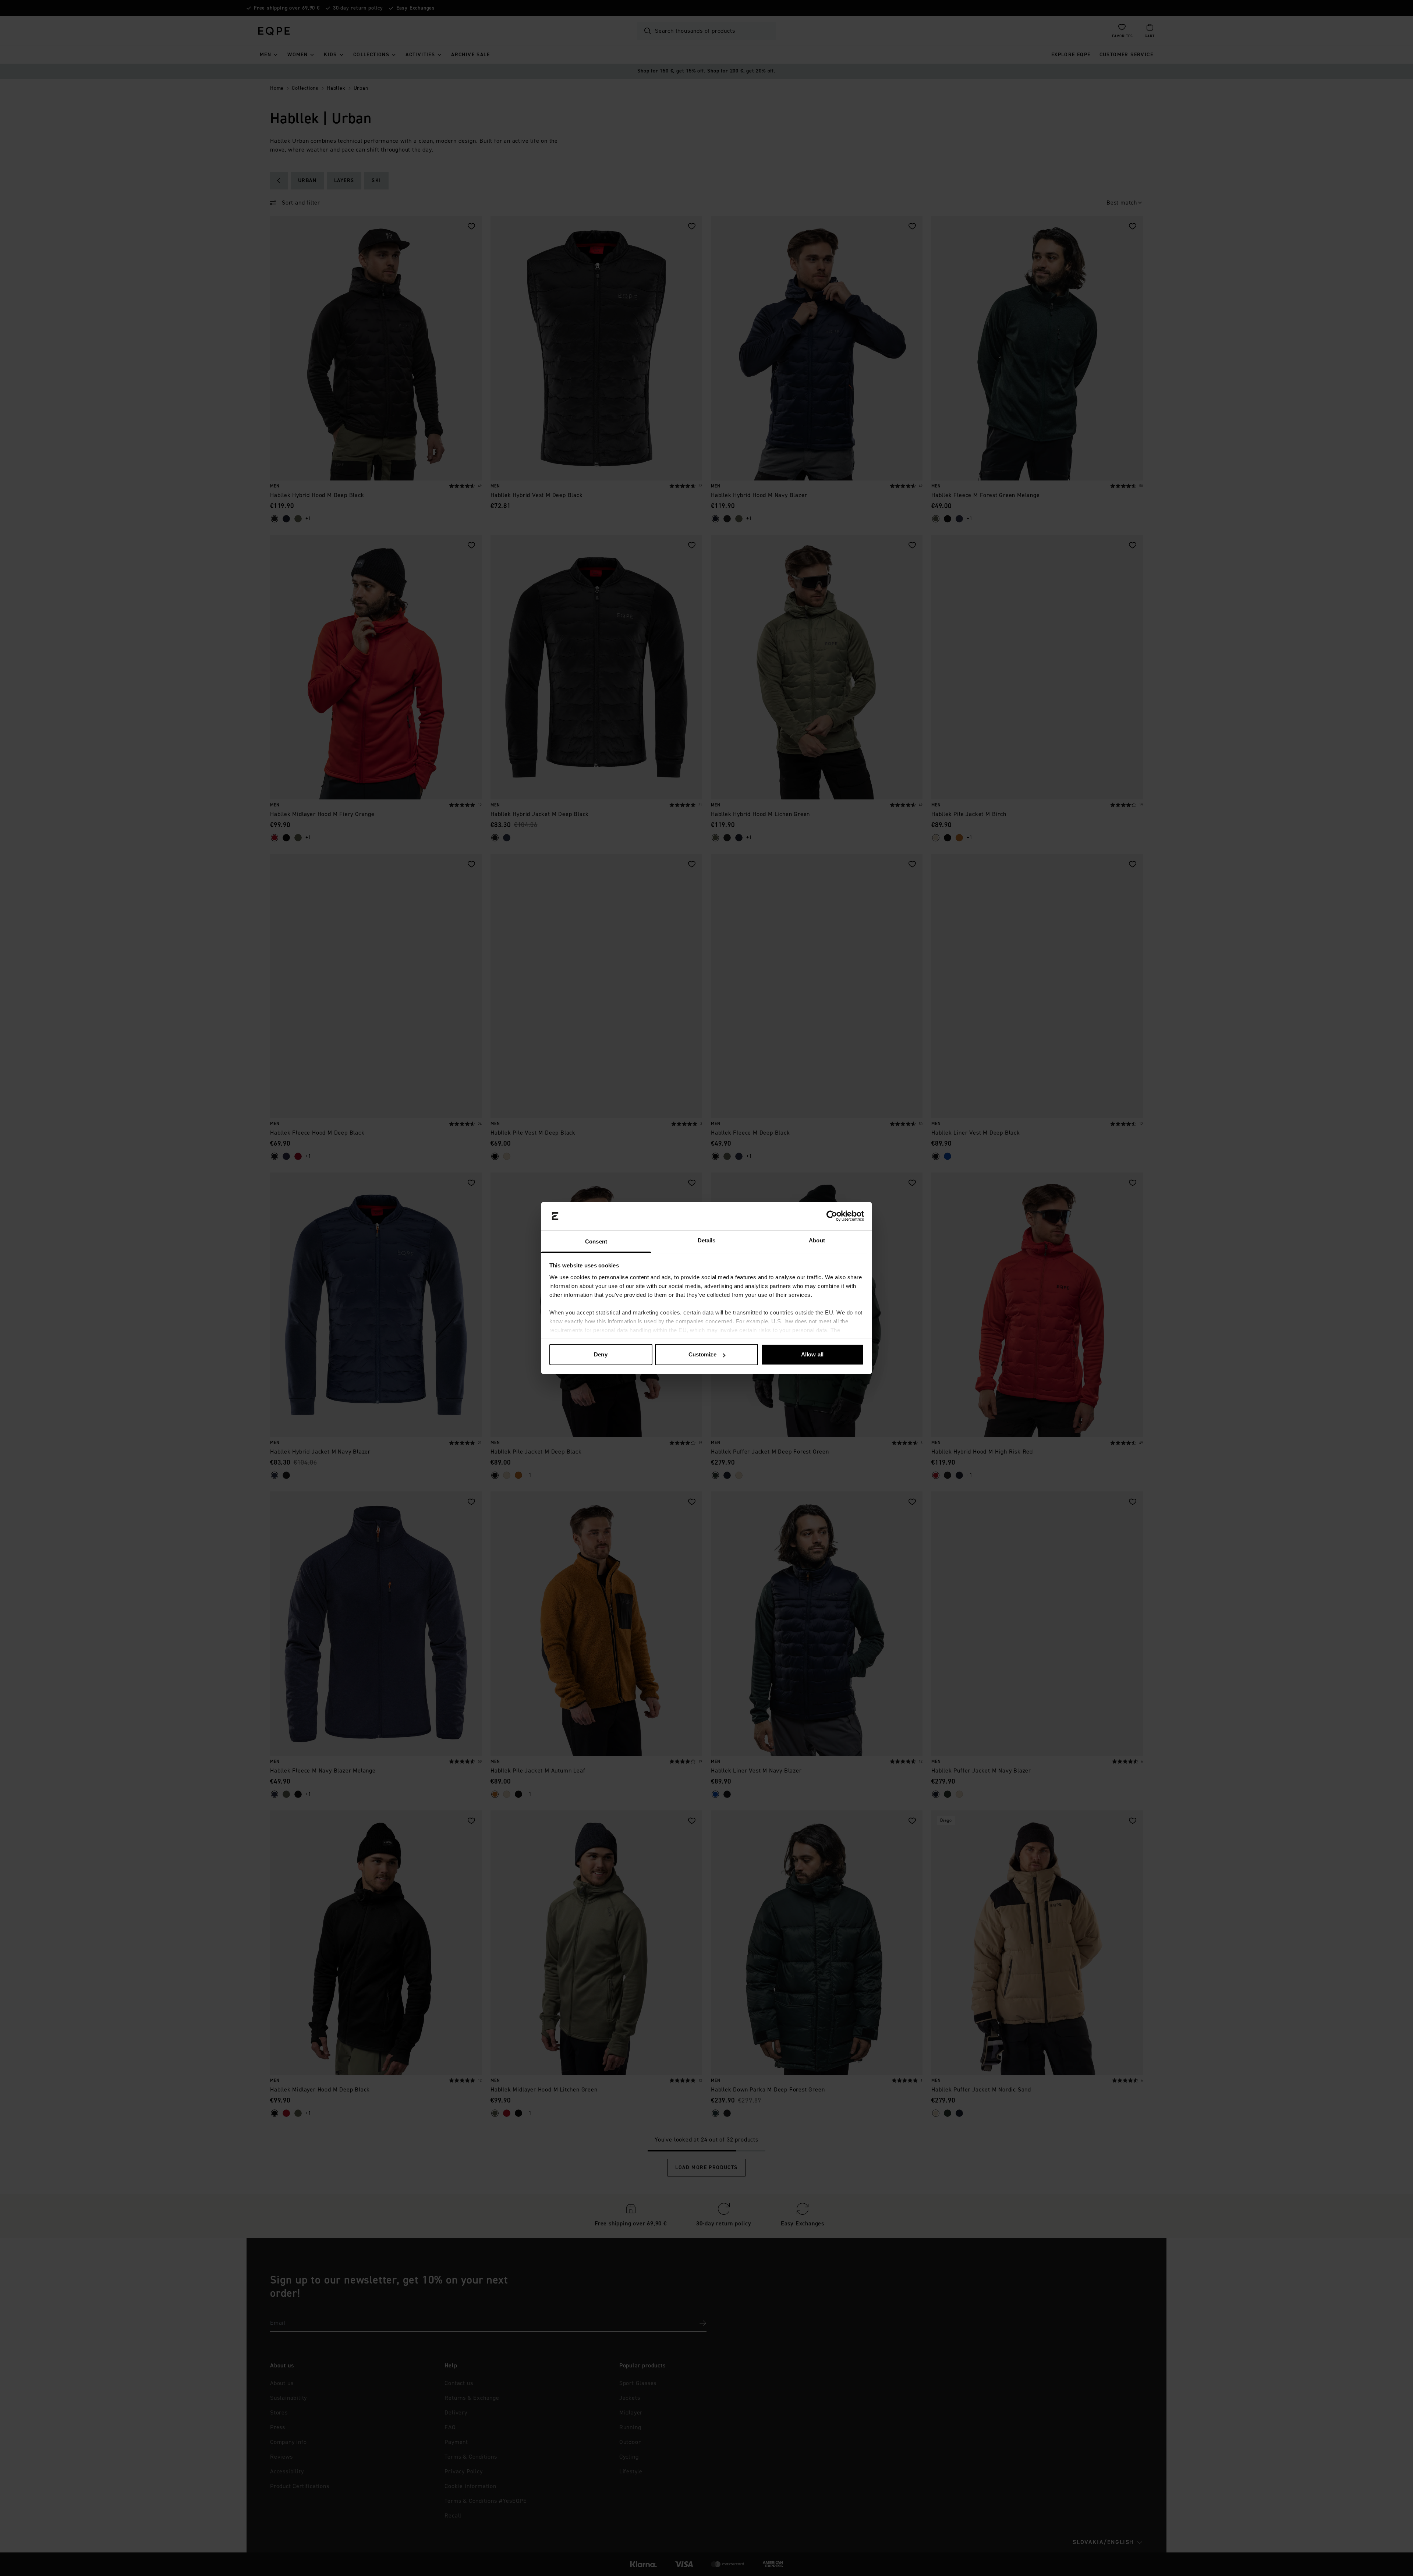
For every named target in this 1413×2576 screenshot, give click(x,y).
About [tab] (817, 1240)
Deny (601, 1354)
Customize (702, 1354)
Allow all (812, 1354)
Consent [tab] (596, 1241)
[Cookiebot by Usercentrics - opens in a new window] (832, 1216)
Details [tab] (707, 1240)
